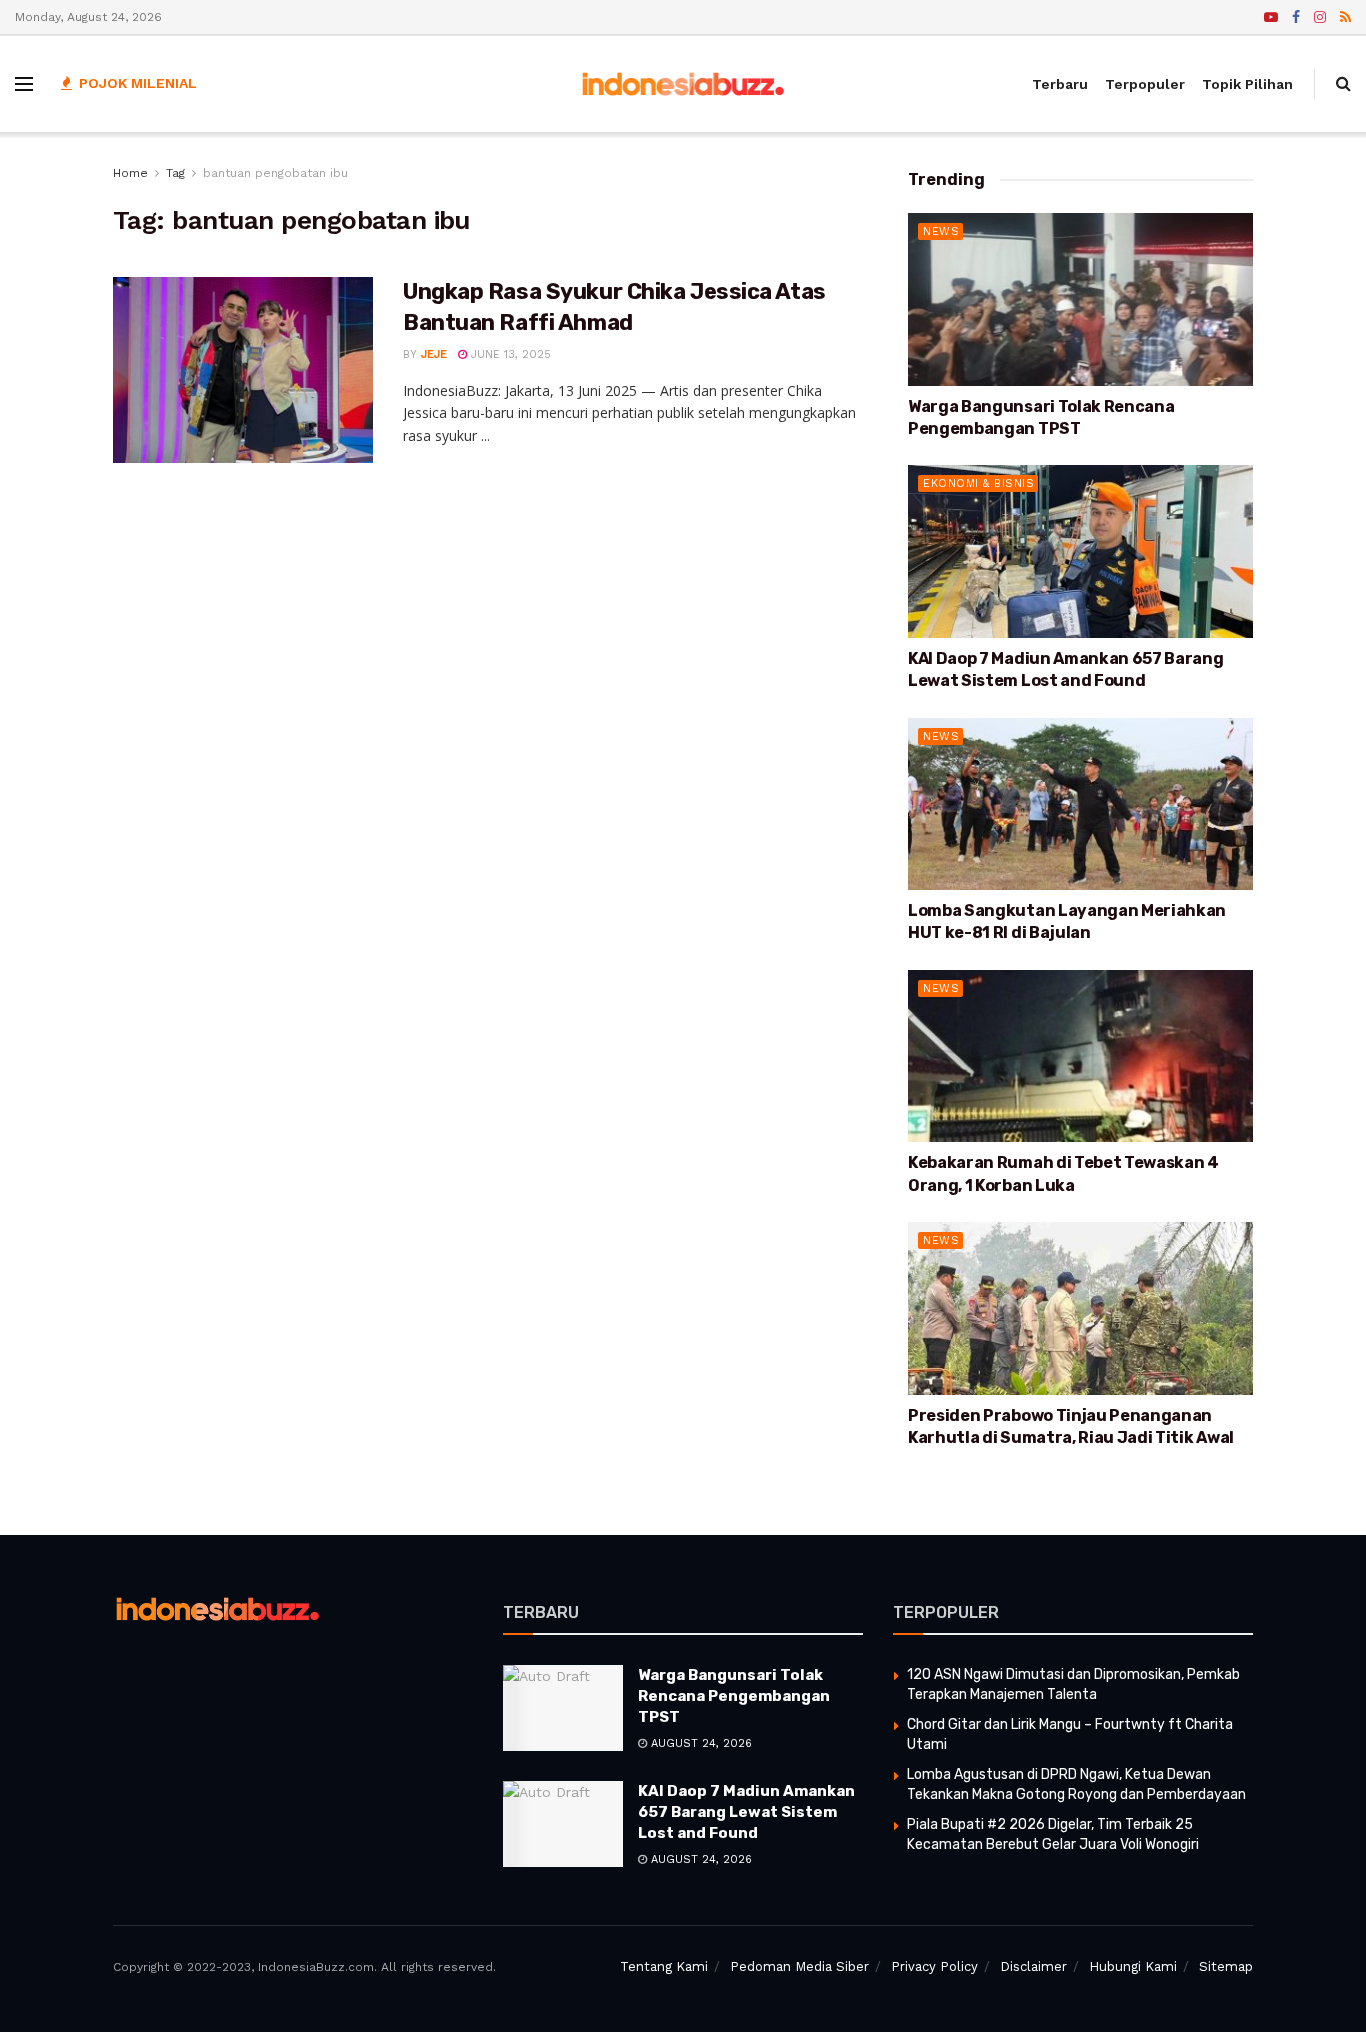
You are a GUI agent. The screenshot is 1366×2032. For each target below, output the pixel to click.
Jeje (434, 354)
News (941, 231)
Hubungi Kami (1133, 1966)
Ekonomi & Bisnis (978, 483)
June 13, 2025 (509, 354)
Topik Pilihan (1247, 84)
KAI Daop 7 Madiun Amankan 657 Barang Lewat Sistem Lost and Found (746, 1812)
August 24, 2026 (699, 1743)
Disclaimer (1033, 1966)
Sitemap (1226, 1966)
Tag (175, 173)
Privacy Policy (934, 1966)
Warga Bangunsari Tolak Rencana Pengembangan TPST (734, 1696)
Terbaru (1060, 84)
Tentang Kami (664, 1966)
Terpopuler (1145, 84)
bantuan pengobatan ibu (275, 173)
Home (130, 173)
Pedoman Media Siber (799, 1966)
